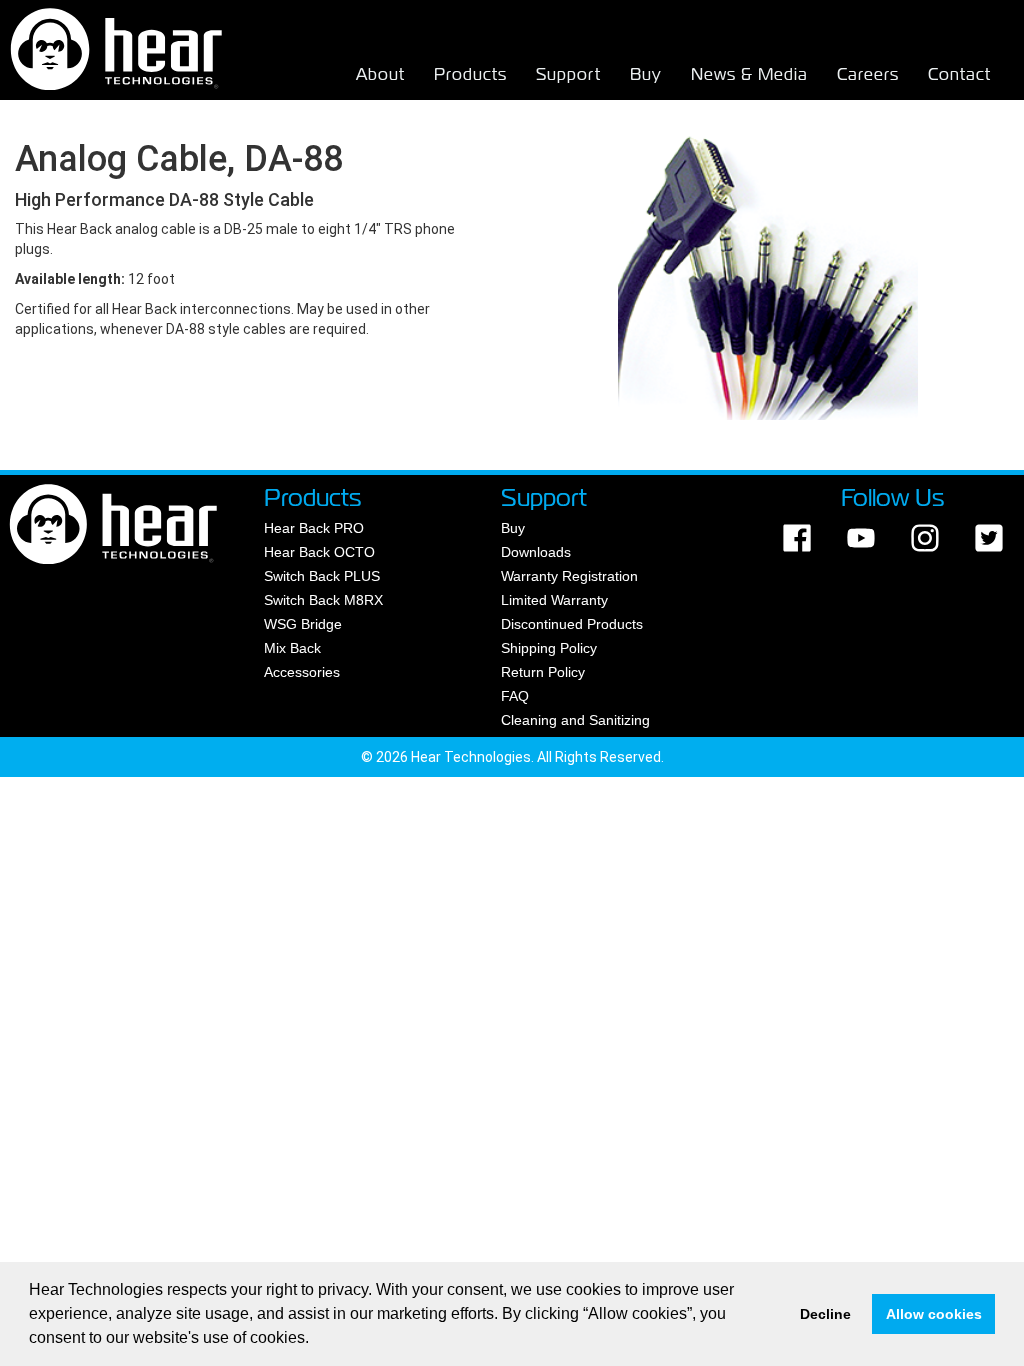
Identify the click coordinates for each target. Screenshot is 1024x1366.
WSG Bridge (303, 624)
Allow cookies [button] (934, 1314)
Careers (868, 74)
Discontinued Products (572, 624)
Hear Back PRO (314, 528)
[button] (316, 1340)
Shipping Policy (549, 648)
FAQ (515, 696)
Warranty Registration (569, 576)
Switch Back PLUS (322, 576)
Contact (959, 74)
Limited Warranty (554, 600)
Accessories (302, 672)
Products (470, 74)
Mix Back (292, 648)
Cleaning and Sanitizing (575, 720)
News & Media (749, 74)
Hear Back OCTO (319, 552)
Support (568, 74)
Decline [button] (825, 1314)
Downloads (536, 552)
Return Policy (543, 672)
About (380, 74)
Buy (646, 74)
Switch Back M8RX (323, 600)
